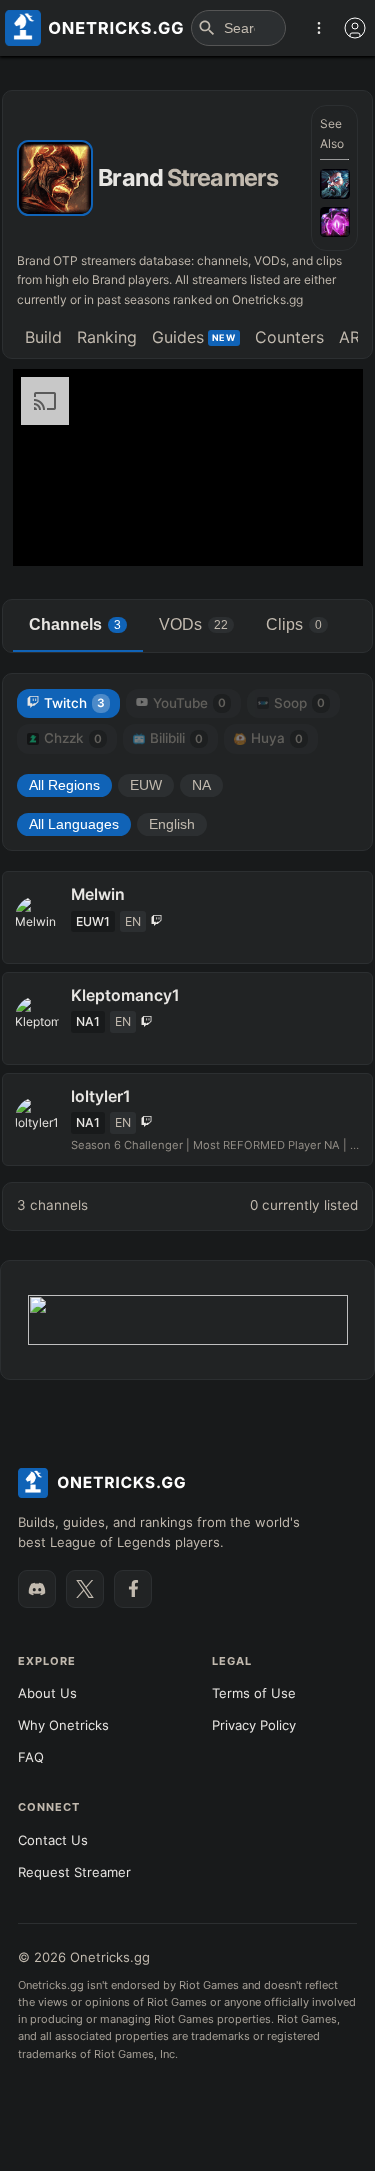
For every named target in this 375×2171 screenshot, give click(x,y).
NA (201, 785)
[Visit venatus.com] (324, 534)
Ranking (107, 337)
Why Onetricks (63, 1725)
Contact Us (53, 1840)
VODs (193, 624)
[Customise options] (355, 28)
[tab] (43, 340)
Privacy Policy (254, 1725)
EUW (146, 785)
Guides (194, 337)
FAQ (31, 1757)
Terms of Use (254, 1693)
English (172, 824)
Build (43, 337)
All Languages (74, 824)
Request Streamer (74, 1872)
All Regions (64, 785)
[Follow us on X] (85, 1589)
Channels (75, 624)
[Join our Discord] (37, 1589)
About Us (47, 1693)
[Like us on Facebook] (133, 1589)
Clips (294, 624)
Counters (289, 337)
